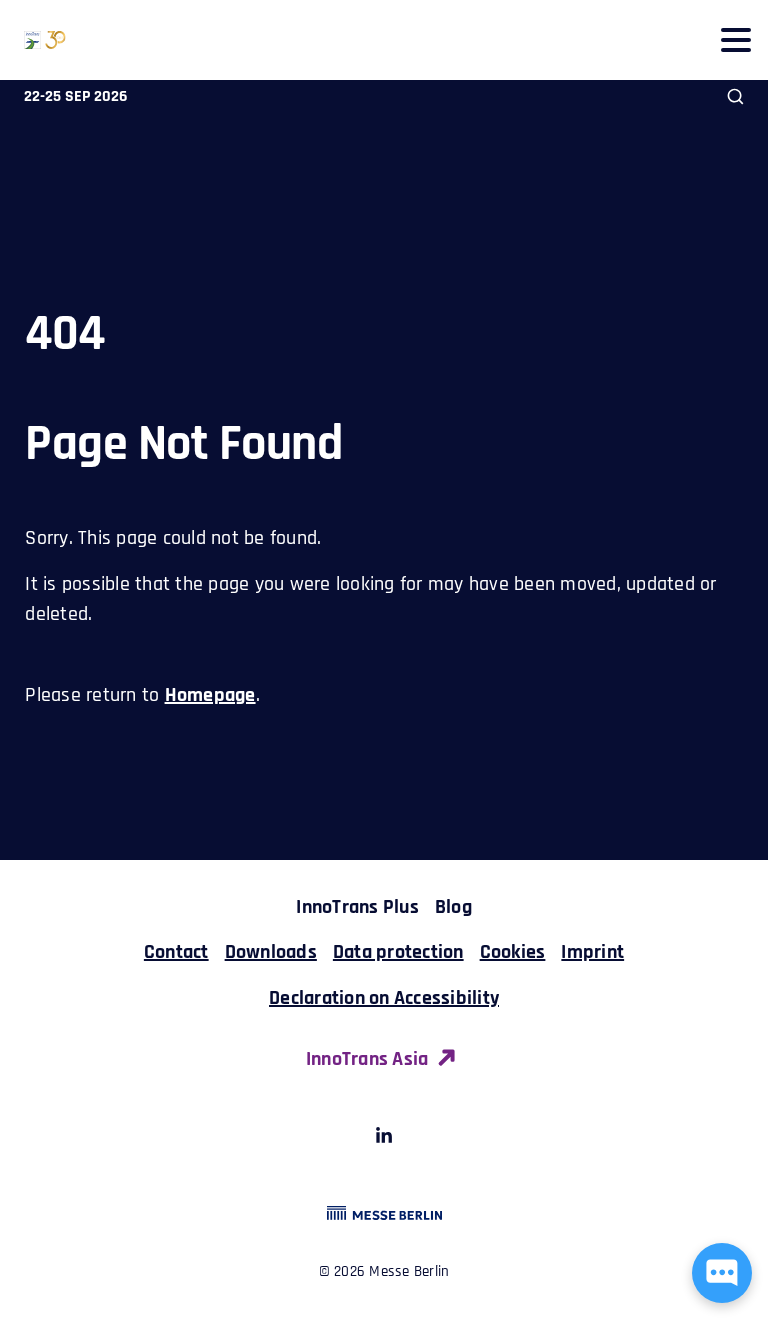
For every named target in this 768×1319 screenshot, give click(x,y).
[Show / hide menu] (735, 39)
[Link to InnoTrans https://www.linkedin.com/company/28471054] (384, 1139)
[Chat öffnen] (722, 1273)
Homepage (210, 695)
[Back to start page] (33, 40)
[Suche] (735, 96)
